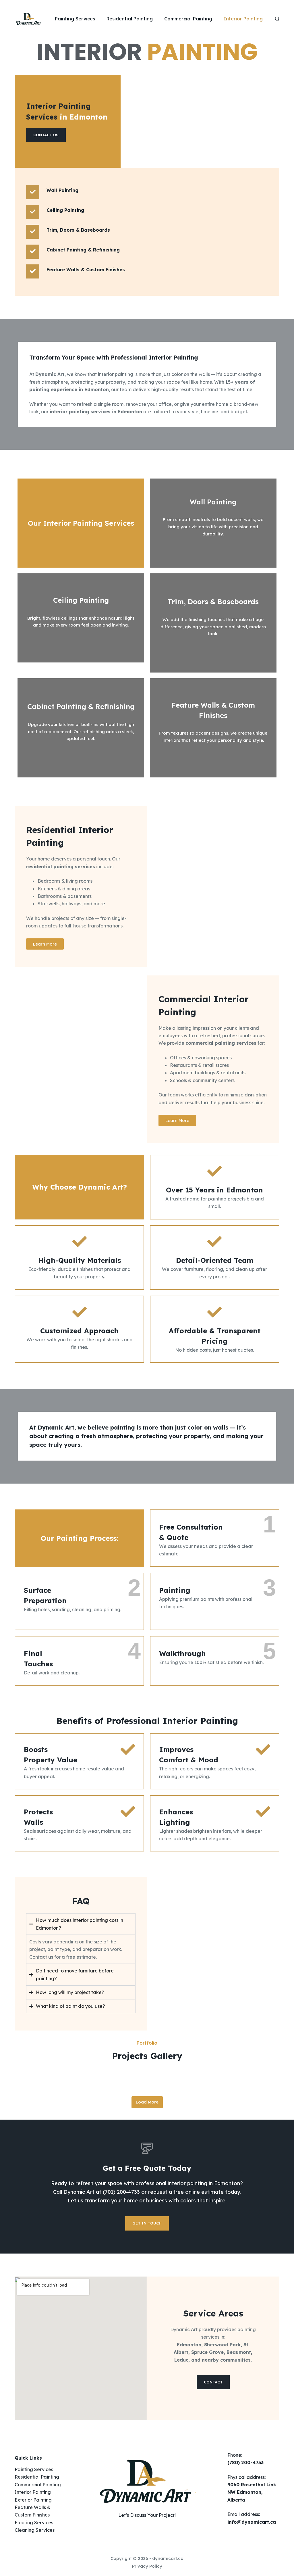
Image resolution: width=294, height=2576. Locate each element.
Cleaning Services (35, 2530)
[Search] (277, 19)
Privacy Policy (147, 2566)
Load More (147, 2102)
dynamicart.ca (168, 2558)
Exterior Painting (33, 2500)
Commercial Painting (188, 19)
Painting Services (75, 19)
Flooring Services (34, 2523)
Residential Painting (130, 19)
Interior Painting (243, 19)
